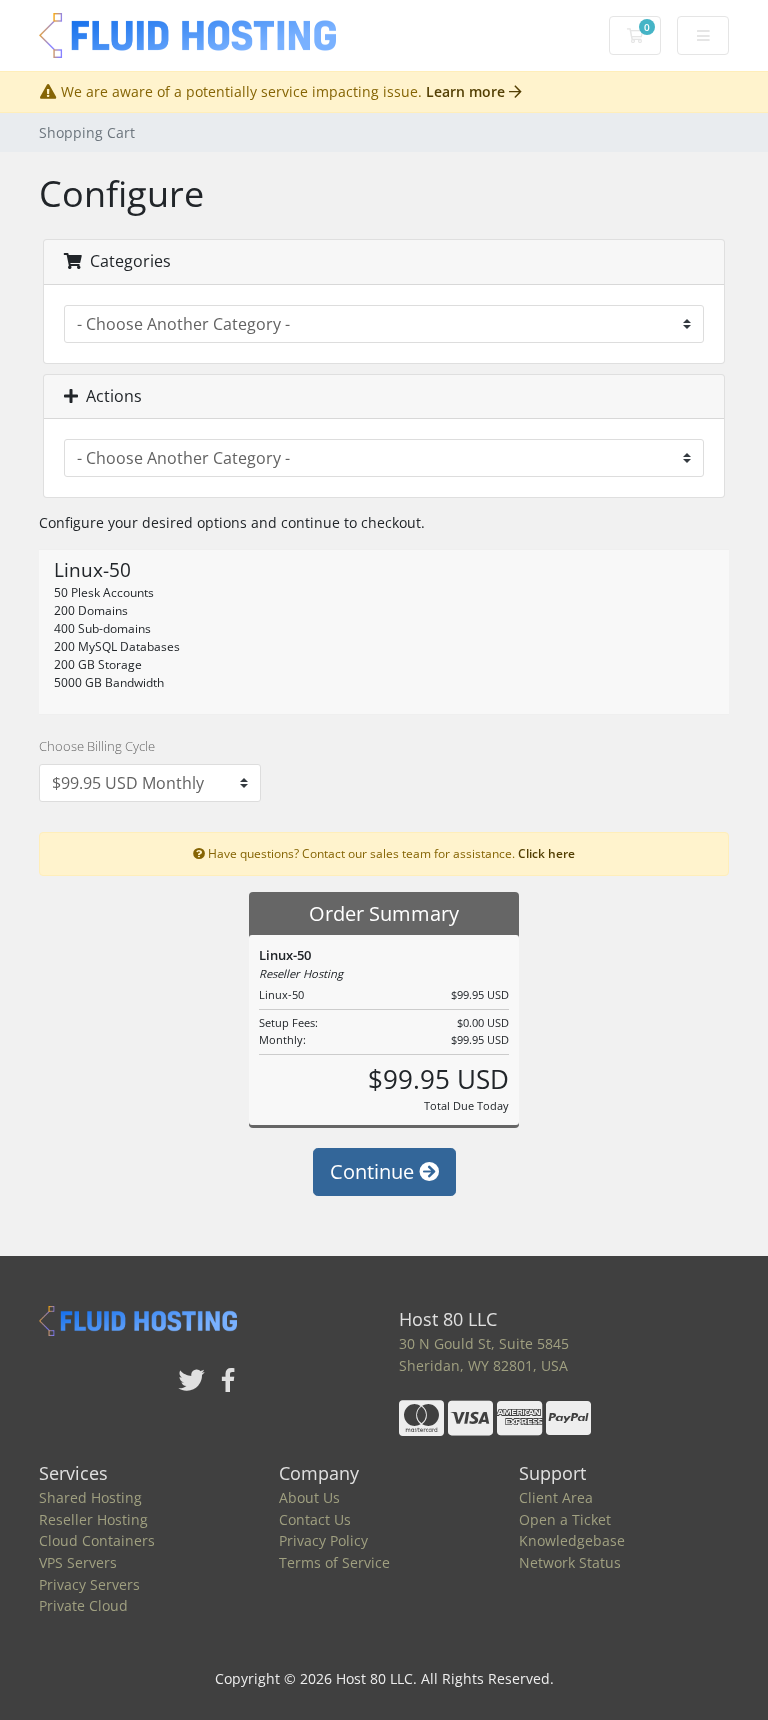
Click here (546, 853)
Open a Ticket (565, 1519)
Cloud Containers (97, 1540)
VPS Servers (78, 1562)
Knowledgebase (572, 1540)
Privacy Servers (89, 1584)
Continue (374, 1171)
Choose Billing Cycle (97, 746)
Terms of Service (334, 1562)
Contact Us (315, 1519)
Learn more (467, 91)
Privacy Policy (323, 1540)
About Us (309, 1497)
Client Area (556, 1497)
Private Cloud (83, 1605)
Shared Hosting (90, 1497)
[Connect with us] (192, 1381)
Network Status (570, 1562)
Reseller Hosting (93, 1519)
